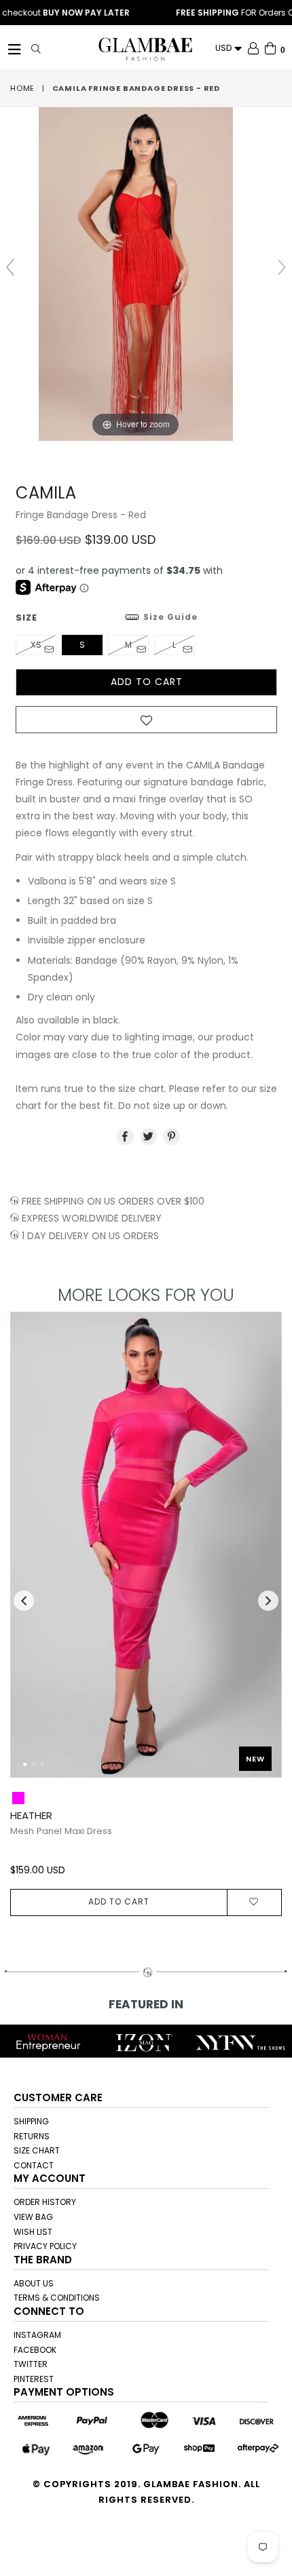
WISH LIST (33, 2232)
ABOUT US (34, 2283)
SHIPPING (31, 2121)
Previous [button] (24, 1601)
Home (22, 88)
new (255, 1759)
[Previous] (32, 1551)
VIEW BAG (33, 2217)
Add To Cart (119, 1901)
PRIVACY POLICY (45, 2246)
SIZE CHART (37, 2150)
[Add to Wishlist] (146, 724)
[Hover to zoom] (146, 273)
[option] (141, 1614)
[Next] (260, 1551)
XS (36, 645)
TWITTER (31, 2364)
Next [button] (268, 1601)
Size (107, 618)
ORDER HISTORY (45, 2202)
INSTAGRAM (37, 2335)
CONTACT (34, 2165)
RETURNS (32, 2136)
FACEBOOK (35, 2350)
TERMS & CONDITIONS (57, 2298)
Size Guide (170, 617)
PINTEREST (34, 2379)
